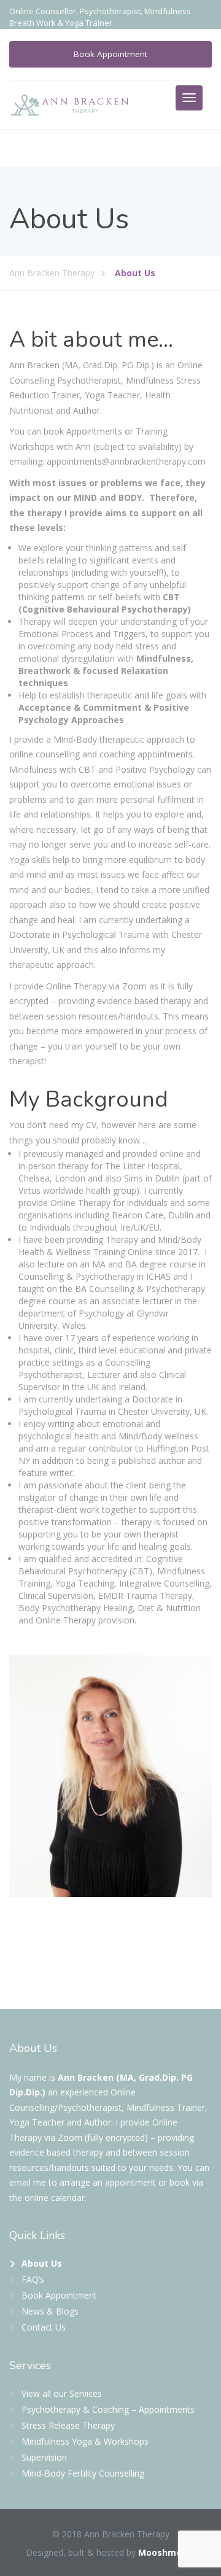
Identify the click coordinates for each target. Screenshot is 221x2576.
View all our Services (62, 2393)
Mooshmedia (167, 2552)
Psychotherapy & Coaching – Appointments (108, 2409)
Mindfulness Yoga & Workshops (85, 2441)
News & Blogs (50, 2311)
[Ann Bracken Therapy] (70, 104)
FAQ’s (33, 2279)
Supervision (44, 2457)
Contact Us (44, 2327)
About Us (42, 2263)
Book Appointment (110, 54)
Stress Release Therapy (68, 2425)
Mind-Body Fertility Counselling (83, 2473)
